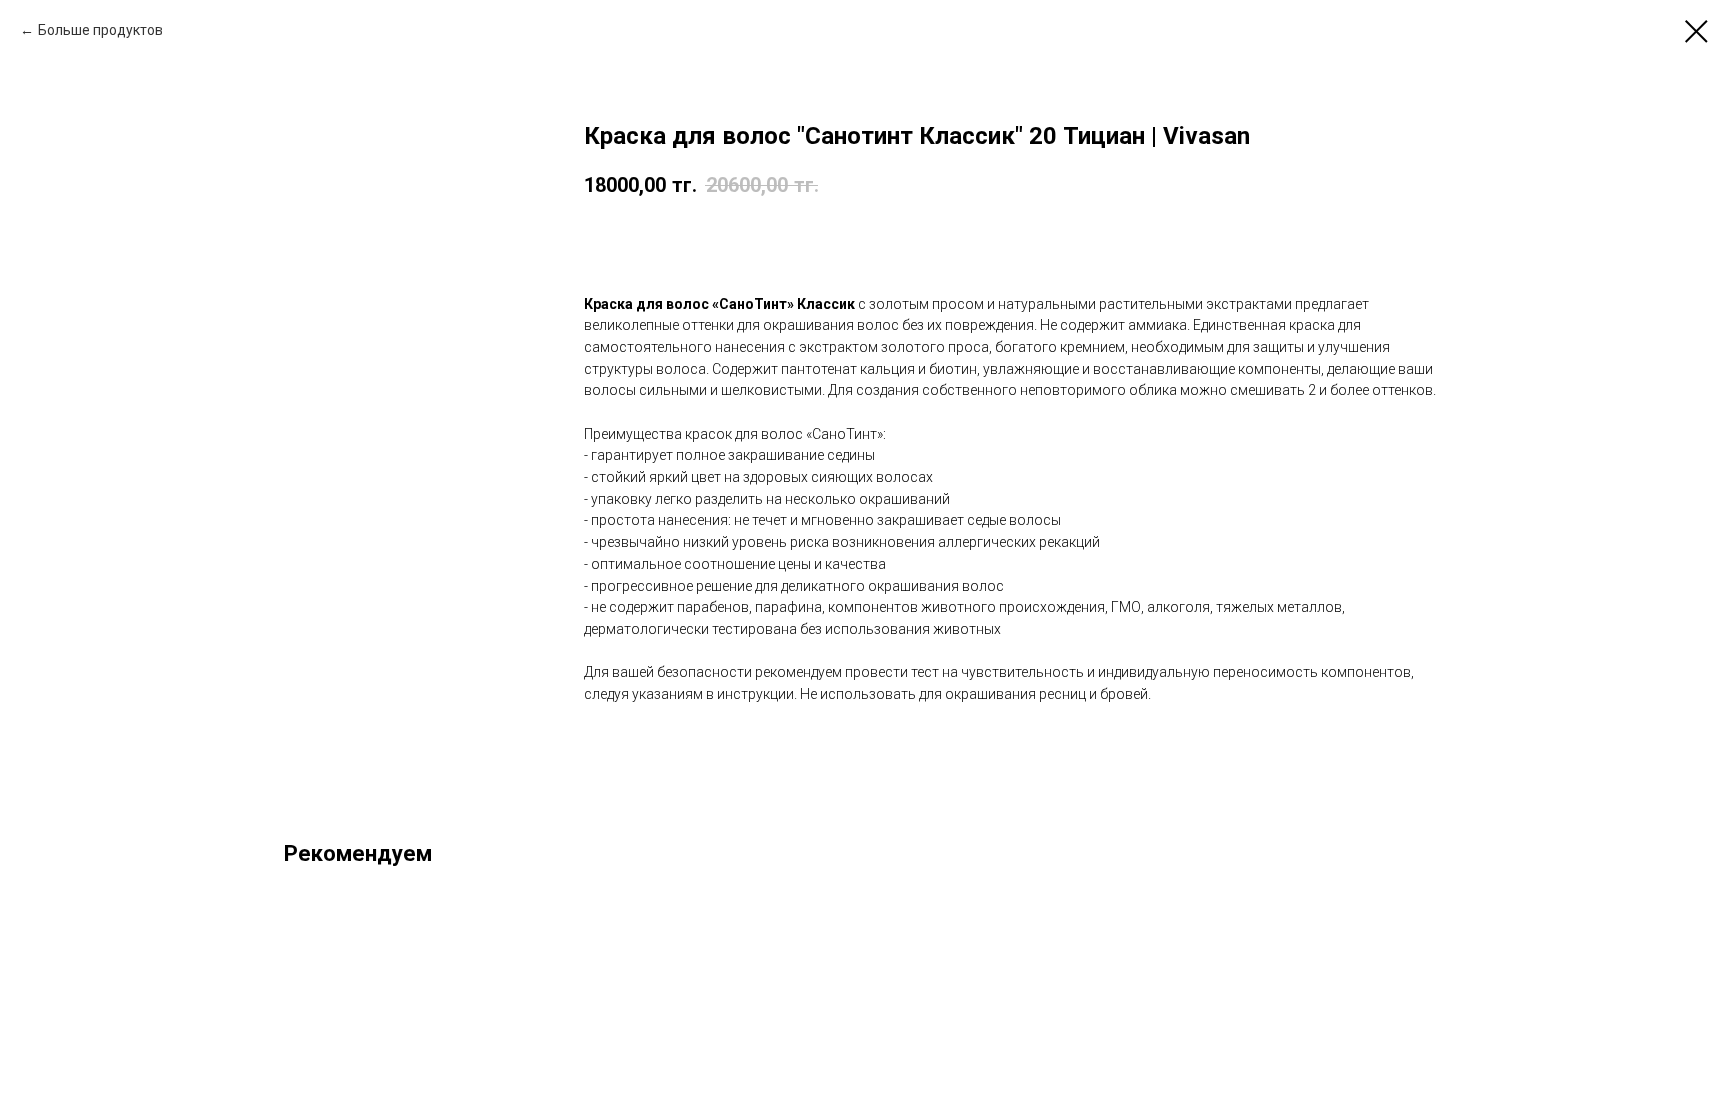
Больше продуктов (100, 30)
